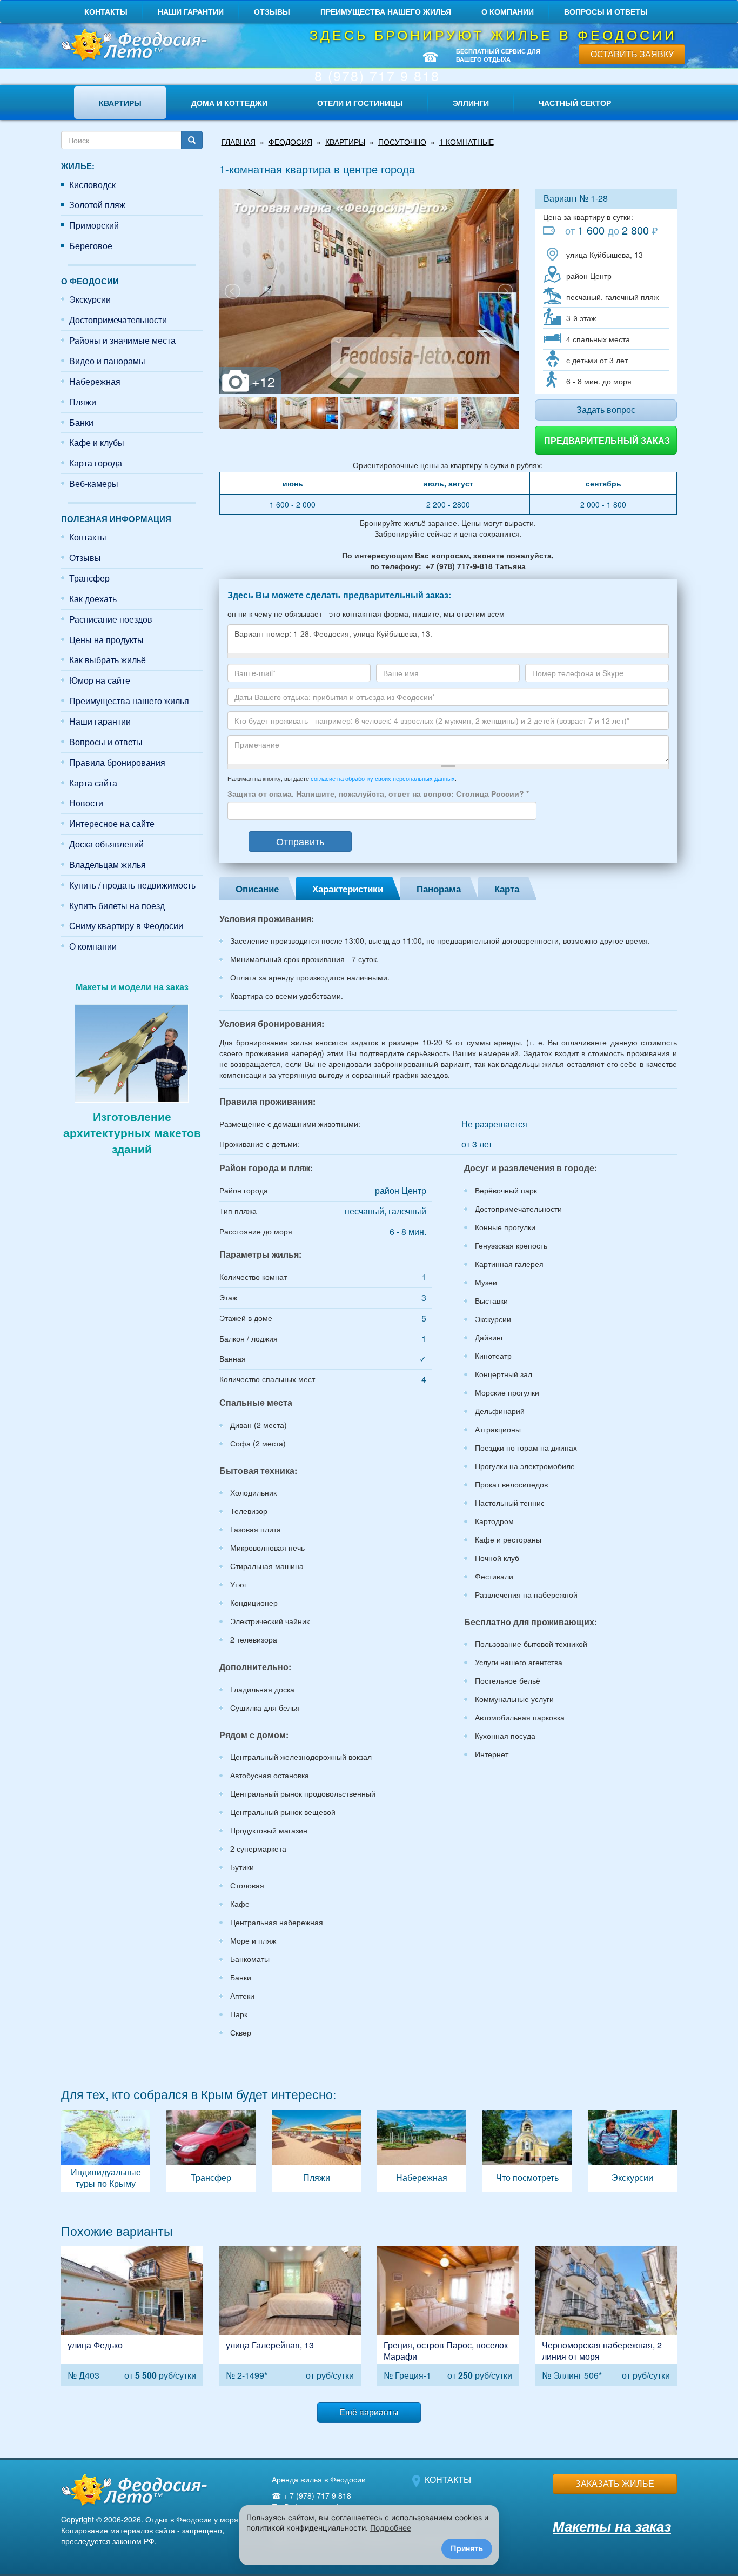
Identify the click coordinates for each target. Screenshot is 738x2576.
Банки (81, 422)
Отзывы (272, 11)
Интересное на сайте (112, 823)
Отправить (300, 841)
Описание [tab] (257, 889)
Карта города (96, 463)
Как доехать (93, 599)
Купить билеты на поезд (117, 906)
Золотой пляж (97, 205)
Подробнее (391, 2528)
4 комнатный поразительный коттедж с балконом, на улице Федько (132, 2316)
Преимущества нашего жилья (386, 11)
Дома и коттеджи (229, 103)
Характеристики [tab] (348, 889)
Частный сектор (575, 103)
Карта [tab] (507, 889)
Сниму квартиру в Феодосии (126, 926)
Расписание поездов (111, 619)
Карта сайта (93, 783)
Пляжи (83, 402)
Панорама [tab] (439, 889)
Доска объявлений (106, 844)
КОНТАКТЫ (448, 2480)
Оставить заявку (632, 54)
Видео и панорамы (107, 361)
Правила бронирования (117, 762)
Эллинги (471, 103)
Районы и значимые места (122, 340)
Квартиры (120, 103)
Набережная (95, 381)
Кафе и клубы (97, 442)
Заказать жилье (615, 2483)
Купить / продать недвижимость (132, 885)
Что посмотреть (527, 2151)
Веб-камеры (94, 483)
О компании (508, 11)
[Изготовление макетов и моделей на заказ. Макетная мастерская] (132, 1052)
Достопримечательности (118, 320)
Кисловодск (92, 185)
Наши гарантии (191, 11)
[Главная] (132, 46)
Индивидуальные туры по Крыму (106, 2151)
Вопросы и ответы (606, 11)
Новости (86, 803)
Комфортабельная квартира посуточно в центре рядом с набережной (290, 2316)
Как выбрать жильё (108, 660)
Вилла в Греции (448, 2316)
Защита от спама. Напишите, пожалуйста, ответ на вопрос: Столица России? (378, 793)
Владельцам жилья (108, 865)
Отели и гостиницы (360, 103)
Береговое (91, 246)
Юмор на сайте (100, 680)
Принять (467, 2548)
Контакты (106, 11)
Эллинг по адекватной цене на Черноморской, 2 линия (606, 2316)
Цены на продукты (106, 640)
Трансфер (89, 578)
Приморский (94, 225)
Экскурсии (90, 299)
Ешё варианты (369, 2412)
